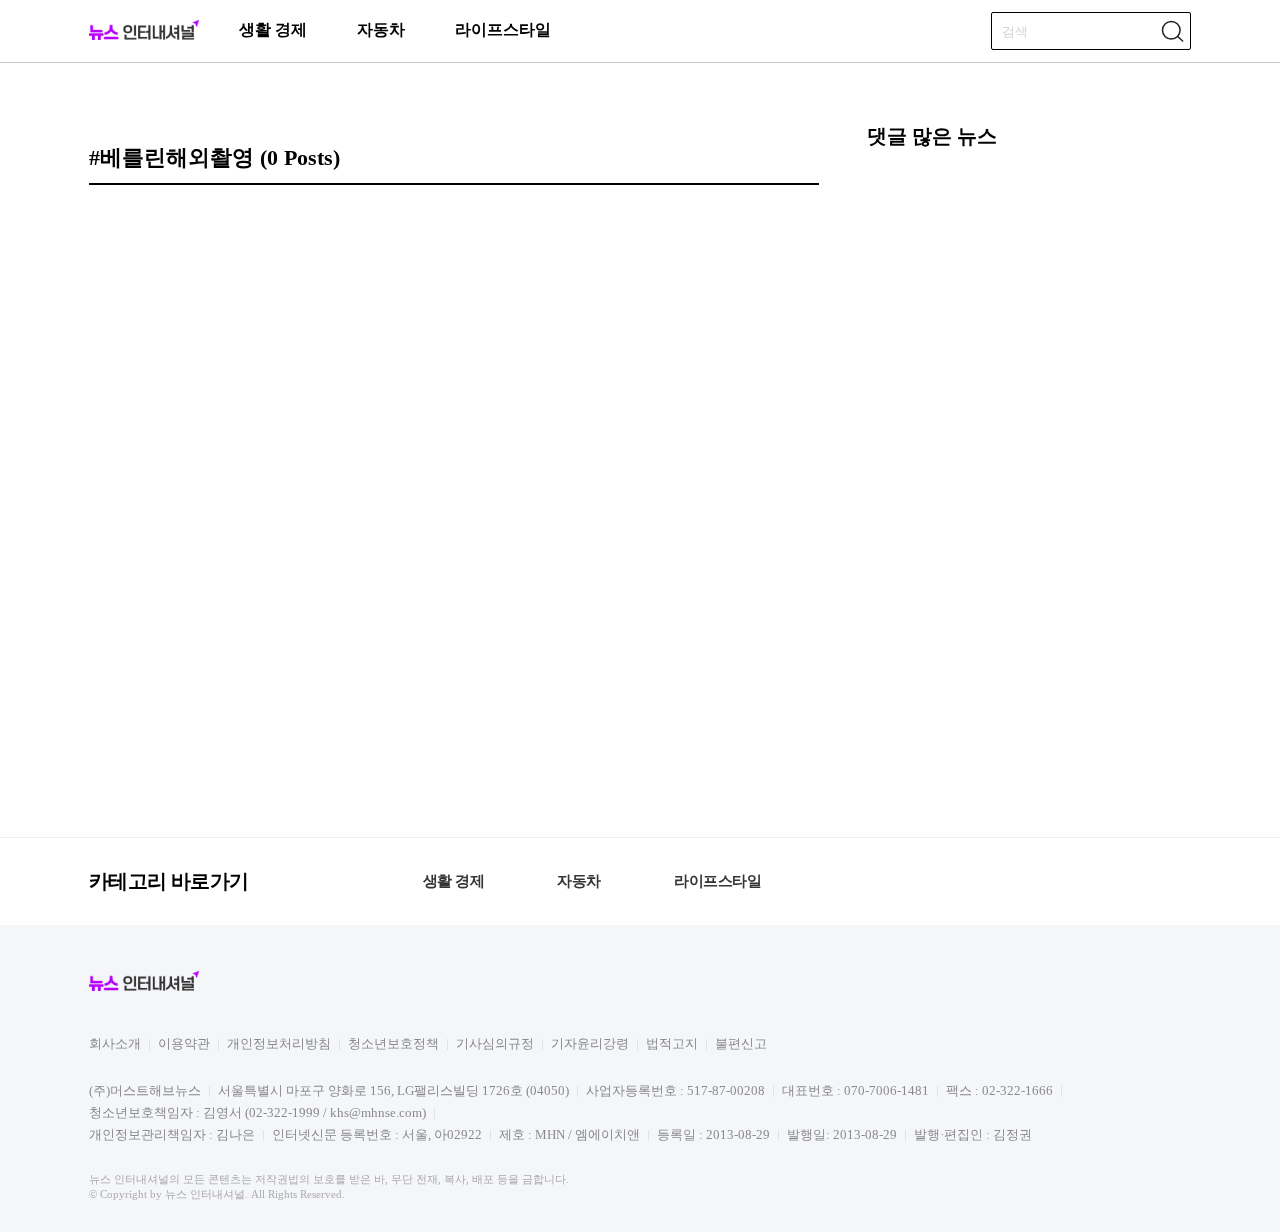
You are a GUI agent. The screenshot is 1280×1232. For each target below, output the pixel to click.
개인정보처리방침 (279, 1043)
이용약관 (184, 1043)
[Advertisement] (1029, 490)
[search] (1172, 31)
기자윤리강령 (590, 1043)
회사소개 (115, 1043)
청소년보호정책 (393, 1043)
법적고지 (672, 1043)
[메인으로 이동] (144, 36)
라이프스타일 (503, 29)
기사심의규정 (495, 1043)
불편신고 (741, 1043)
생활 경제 (273, 29)
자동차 (381, 29)
